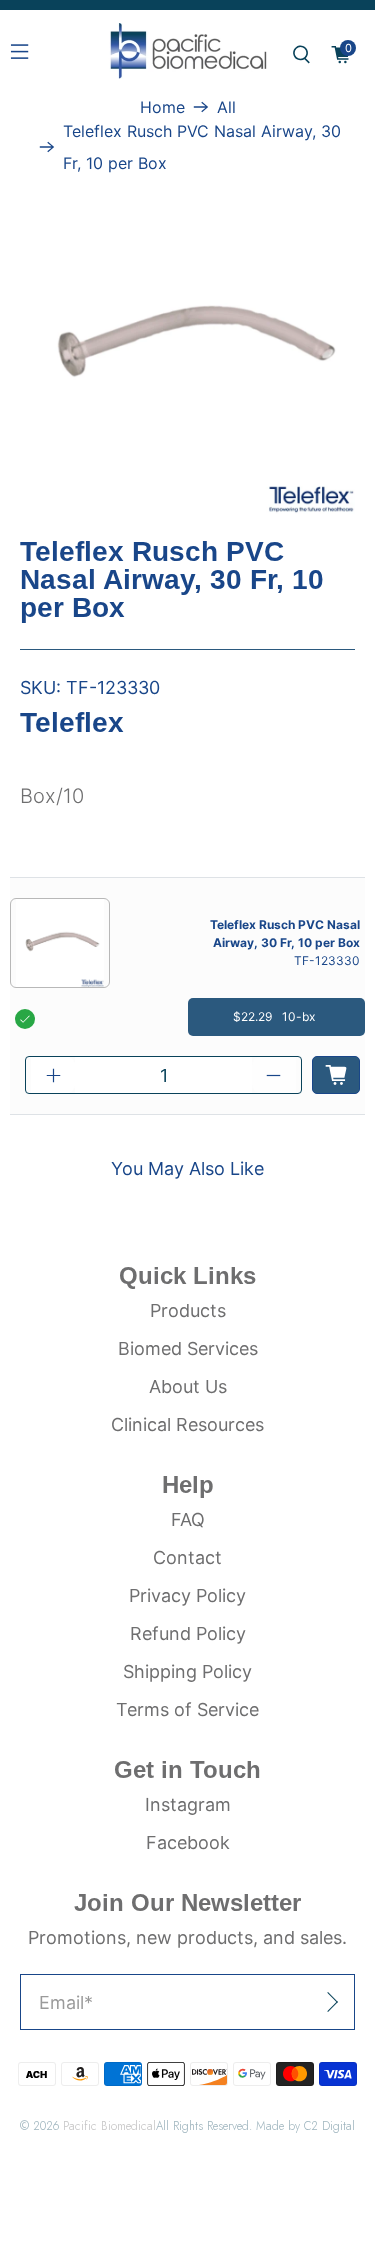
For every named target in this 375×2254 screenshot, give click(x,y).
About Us (188, 1386)
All (226, 107)
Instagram (188, 1804)
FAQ (188, 1519)
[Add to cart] (336, 1075)
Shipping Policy (187, 1671)
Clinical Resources (187, 1424)
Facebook (188, 1842)
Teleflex (72, 722)
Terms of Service (187, 1709)
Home (162, 107)
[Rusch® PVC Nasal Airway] (187, 346)
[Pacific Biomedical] (188, 54)
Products (188, 1310)
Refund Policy (188, 1633)
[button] (301, 54)
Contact (187, 1557)
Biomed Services (188, 1348)
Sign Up (286, 2002)
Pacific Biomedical (109, 2125)
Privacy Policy (187, 1595)
